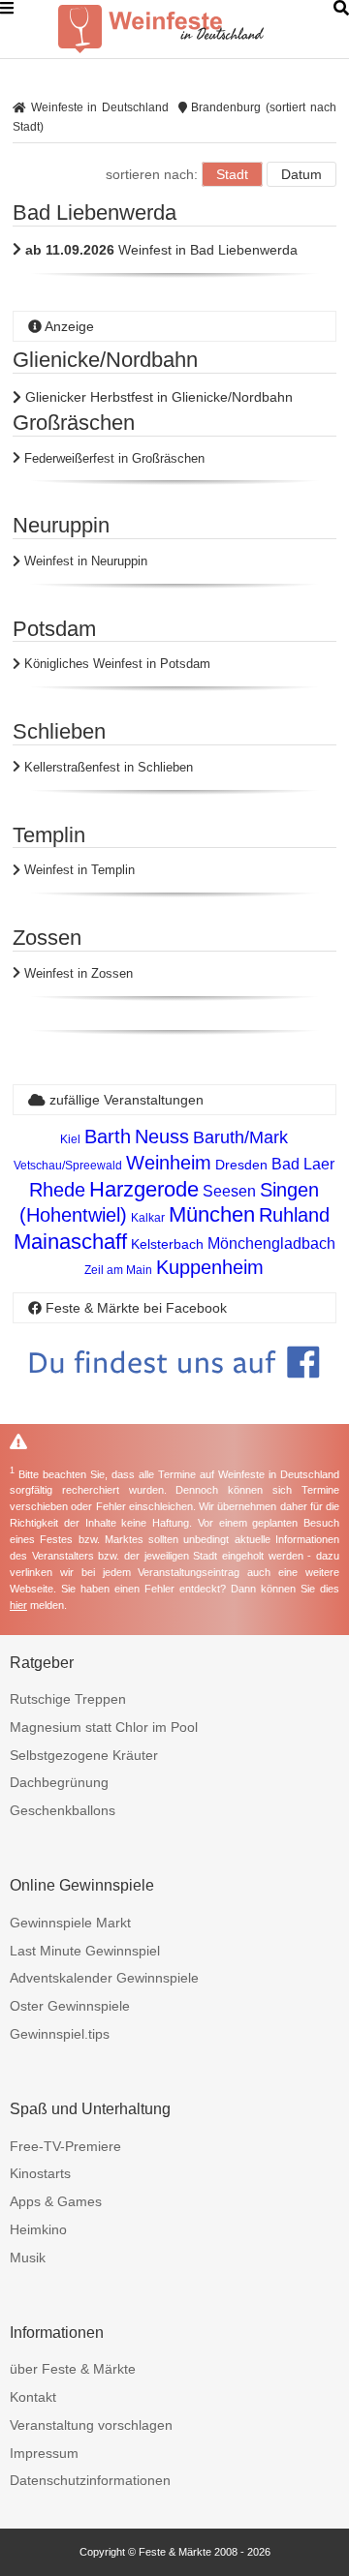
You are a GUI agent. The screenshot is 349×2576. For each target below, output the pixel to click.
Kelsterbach (167, 1244)
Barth (108, 1136)
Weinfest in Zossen (77, 973)
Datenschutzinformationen (90, 2480)
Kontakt (33, 2397)
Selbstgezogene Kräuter (84, 1755)
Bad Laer (303, 1164)
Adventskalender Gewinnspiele (104, 1978)
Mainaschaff (70, 1242)
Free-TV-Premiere (65, 2146)
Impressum (44, 2453)
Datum (301, 174)
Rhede (57, 1190)
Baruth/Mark (240, 1137)
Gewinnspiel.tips (60, 2034)
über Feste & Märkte (73, 2369)
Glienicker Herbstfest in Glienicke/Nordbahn (157, 397)
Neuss (162, 1136)
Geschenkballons (63, 1810)
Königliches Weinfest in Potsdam (115, 664)
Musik (28, 2258)
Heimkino (38, 2229)
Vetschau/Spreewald (68, 1166)
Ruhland (294, 1215)
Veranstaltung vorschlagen (91, 2425)
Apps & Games (56, 2201)
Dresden (241, 1165)
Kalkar (148, 1218)
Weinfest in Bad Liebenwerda (161, 250)
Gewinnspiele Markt (70, 1923)
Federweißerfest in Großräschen (112, 458)
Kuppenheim (210, 1267)
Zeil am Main (118, 1270)
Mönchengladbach (271, 1243)
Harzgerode (144, 1189)
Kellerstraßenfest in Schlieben (107, 767)
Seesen (229, 1191)
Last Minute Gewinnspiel (85, 1951)
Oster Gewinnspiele (70, 2006)
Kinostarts (40, 2173)
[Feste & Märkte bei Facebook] (174, 1393)
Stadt (232, 174)
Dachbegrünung (59, 1782)
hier (18, 1605)
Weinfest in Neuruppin (84, 561)
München (212, 1214)
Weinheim (169, 1163)
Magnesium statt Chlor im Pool (104, 1727)
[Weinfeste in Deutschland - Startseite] (194, 29)
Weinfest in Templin (78, 870)
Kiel (70, 1139)
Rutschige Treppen (68, 1699)
